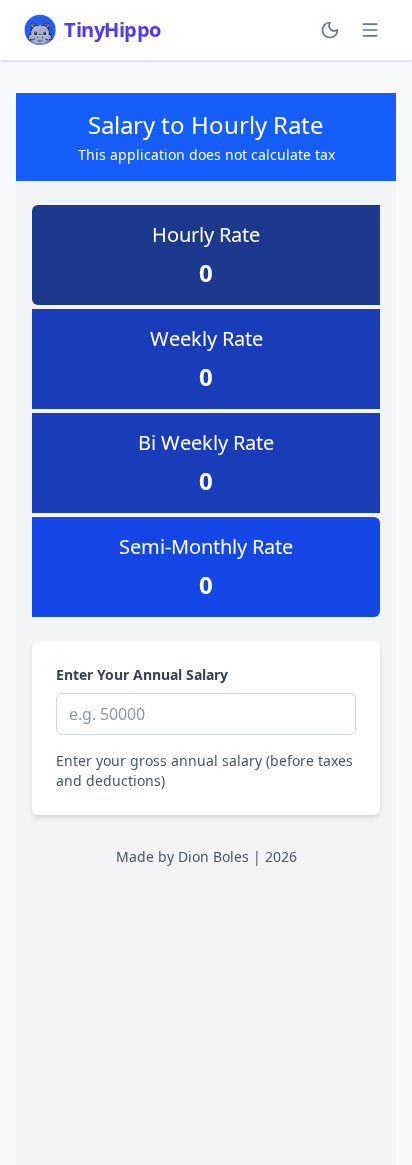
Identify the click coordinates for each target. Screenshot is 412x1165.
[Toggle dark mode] (330, 30)
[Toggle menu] (370, 30)
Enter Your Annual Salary (142, 674)
